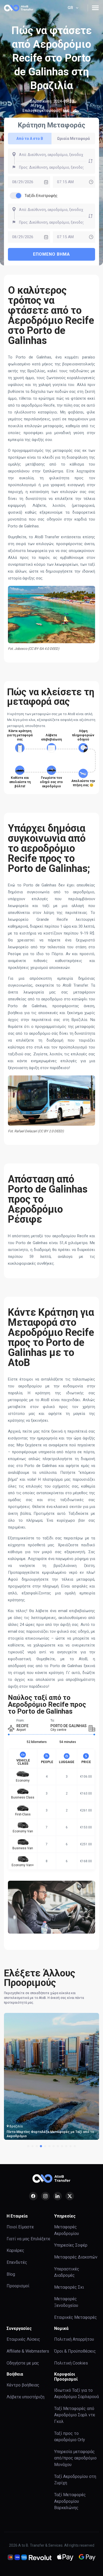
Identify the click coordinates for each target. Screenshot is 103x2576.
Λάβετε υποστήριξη (25, 2397)
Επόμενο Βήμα (51, 254)
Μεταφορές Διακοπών (76, 2257)
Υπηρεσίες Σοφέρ (71, 2245)
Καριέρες (15, 2250)
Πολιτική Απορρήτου (74, 2339)
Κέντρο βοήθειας (23, 2385)
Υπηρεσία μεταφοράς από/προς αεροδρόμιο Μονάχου (75, 2458)
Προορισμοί (18, 2286)
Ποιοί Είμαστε (20, 2227)
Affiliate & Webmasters (28, 2351)
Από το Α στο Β (30, 139)
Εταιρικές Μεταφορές (76, 2317)
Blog (11, 2274)
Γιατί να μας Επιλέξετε (28, 2239)
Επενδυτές (17, 2262)
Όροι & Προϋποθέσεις (75, 2351)
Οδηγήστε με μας (23, 2363)
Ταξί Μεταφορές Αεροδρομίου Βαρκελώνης (70, 2501)
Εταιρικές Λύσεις (23, 2339)
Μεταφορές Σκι (69, 2287)
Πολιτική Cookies (71, 2363)
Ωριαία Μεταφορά (73, 139)
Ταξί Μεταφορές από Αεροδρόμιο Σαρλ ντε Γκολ (75, 2415)
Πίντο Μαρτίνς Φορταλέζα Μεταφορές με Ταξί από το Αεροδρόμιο (50, 2134)
